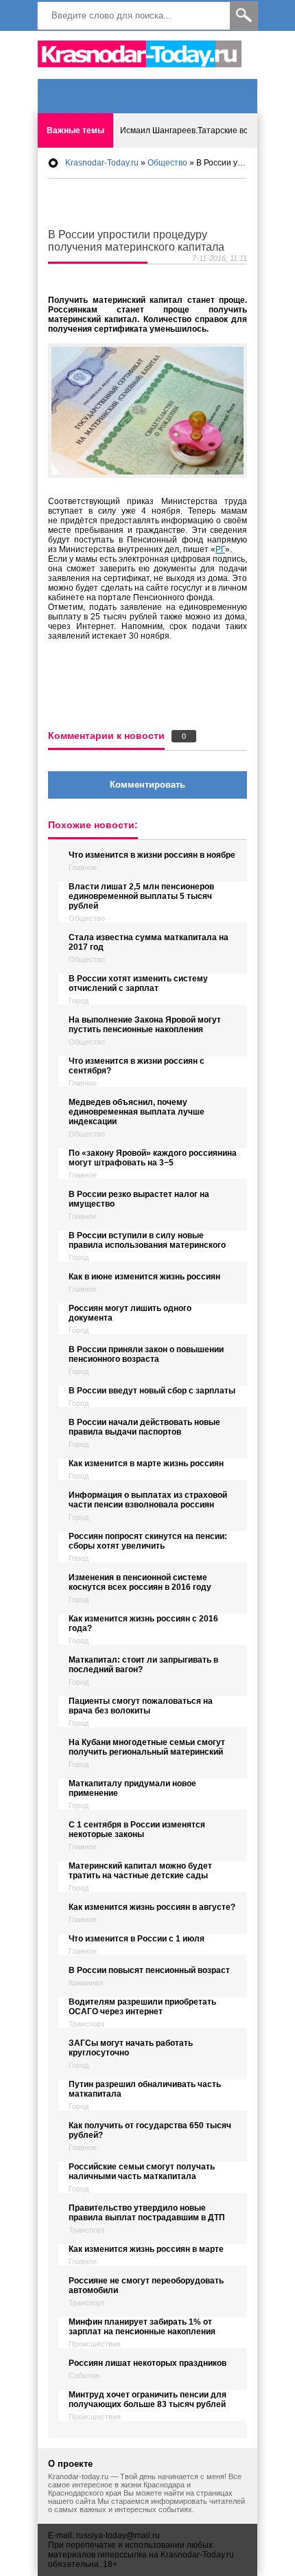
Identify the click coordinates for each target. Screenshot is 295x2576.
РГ (220, 549)
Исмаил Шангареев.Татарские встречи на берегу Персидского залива (180, 130)
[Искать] (244, 16)
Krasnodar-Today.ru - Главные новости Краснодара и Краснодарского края (147, 55)
